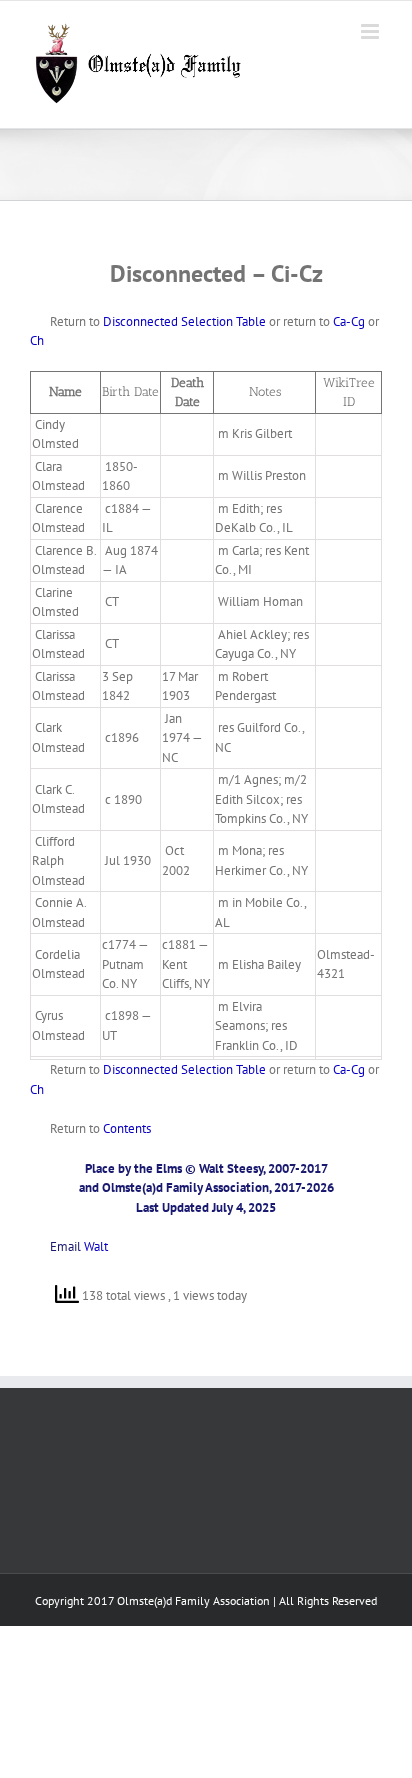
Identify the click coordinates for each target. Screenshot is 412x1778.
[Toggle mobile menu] (371, 31)
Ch (37, 340)
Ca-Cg (349, 321)
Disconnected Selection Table (184, 321)
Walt (96, 1246)
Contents (127, 1128)
